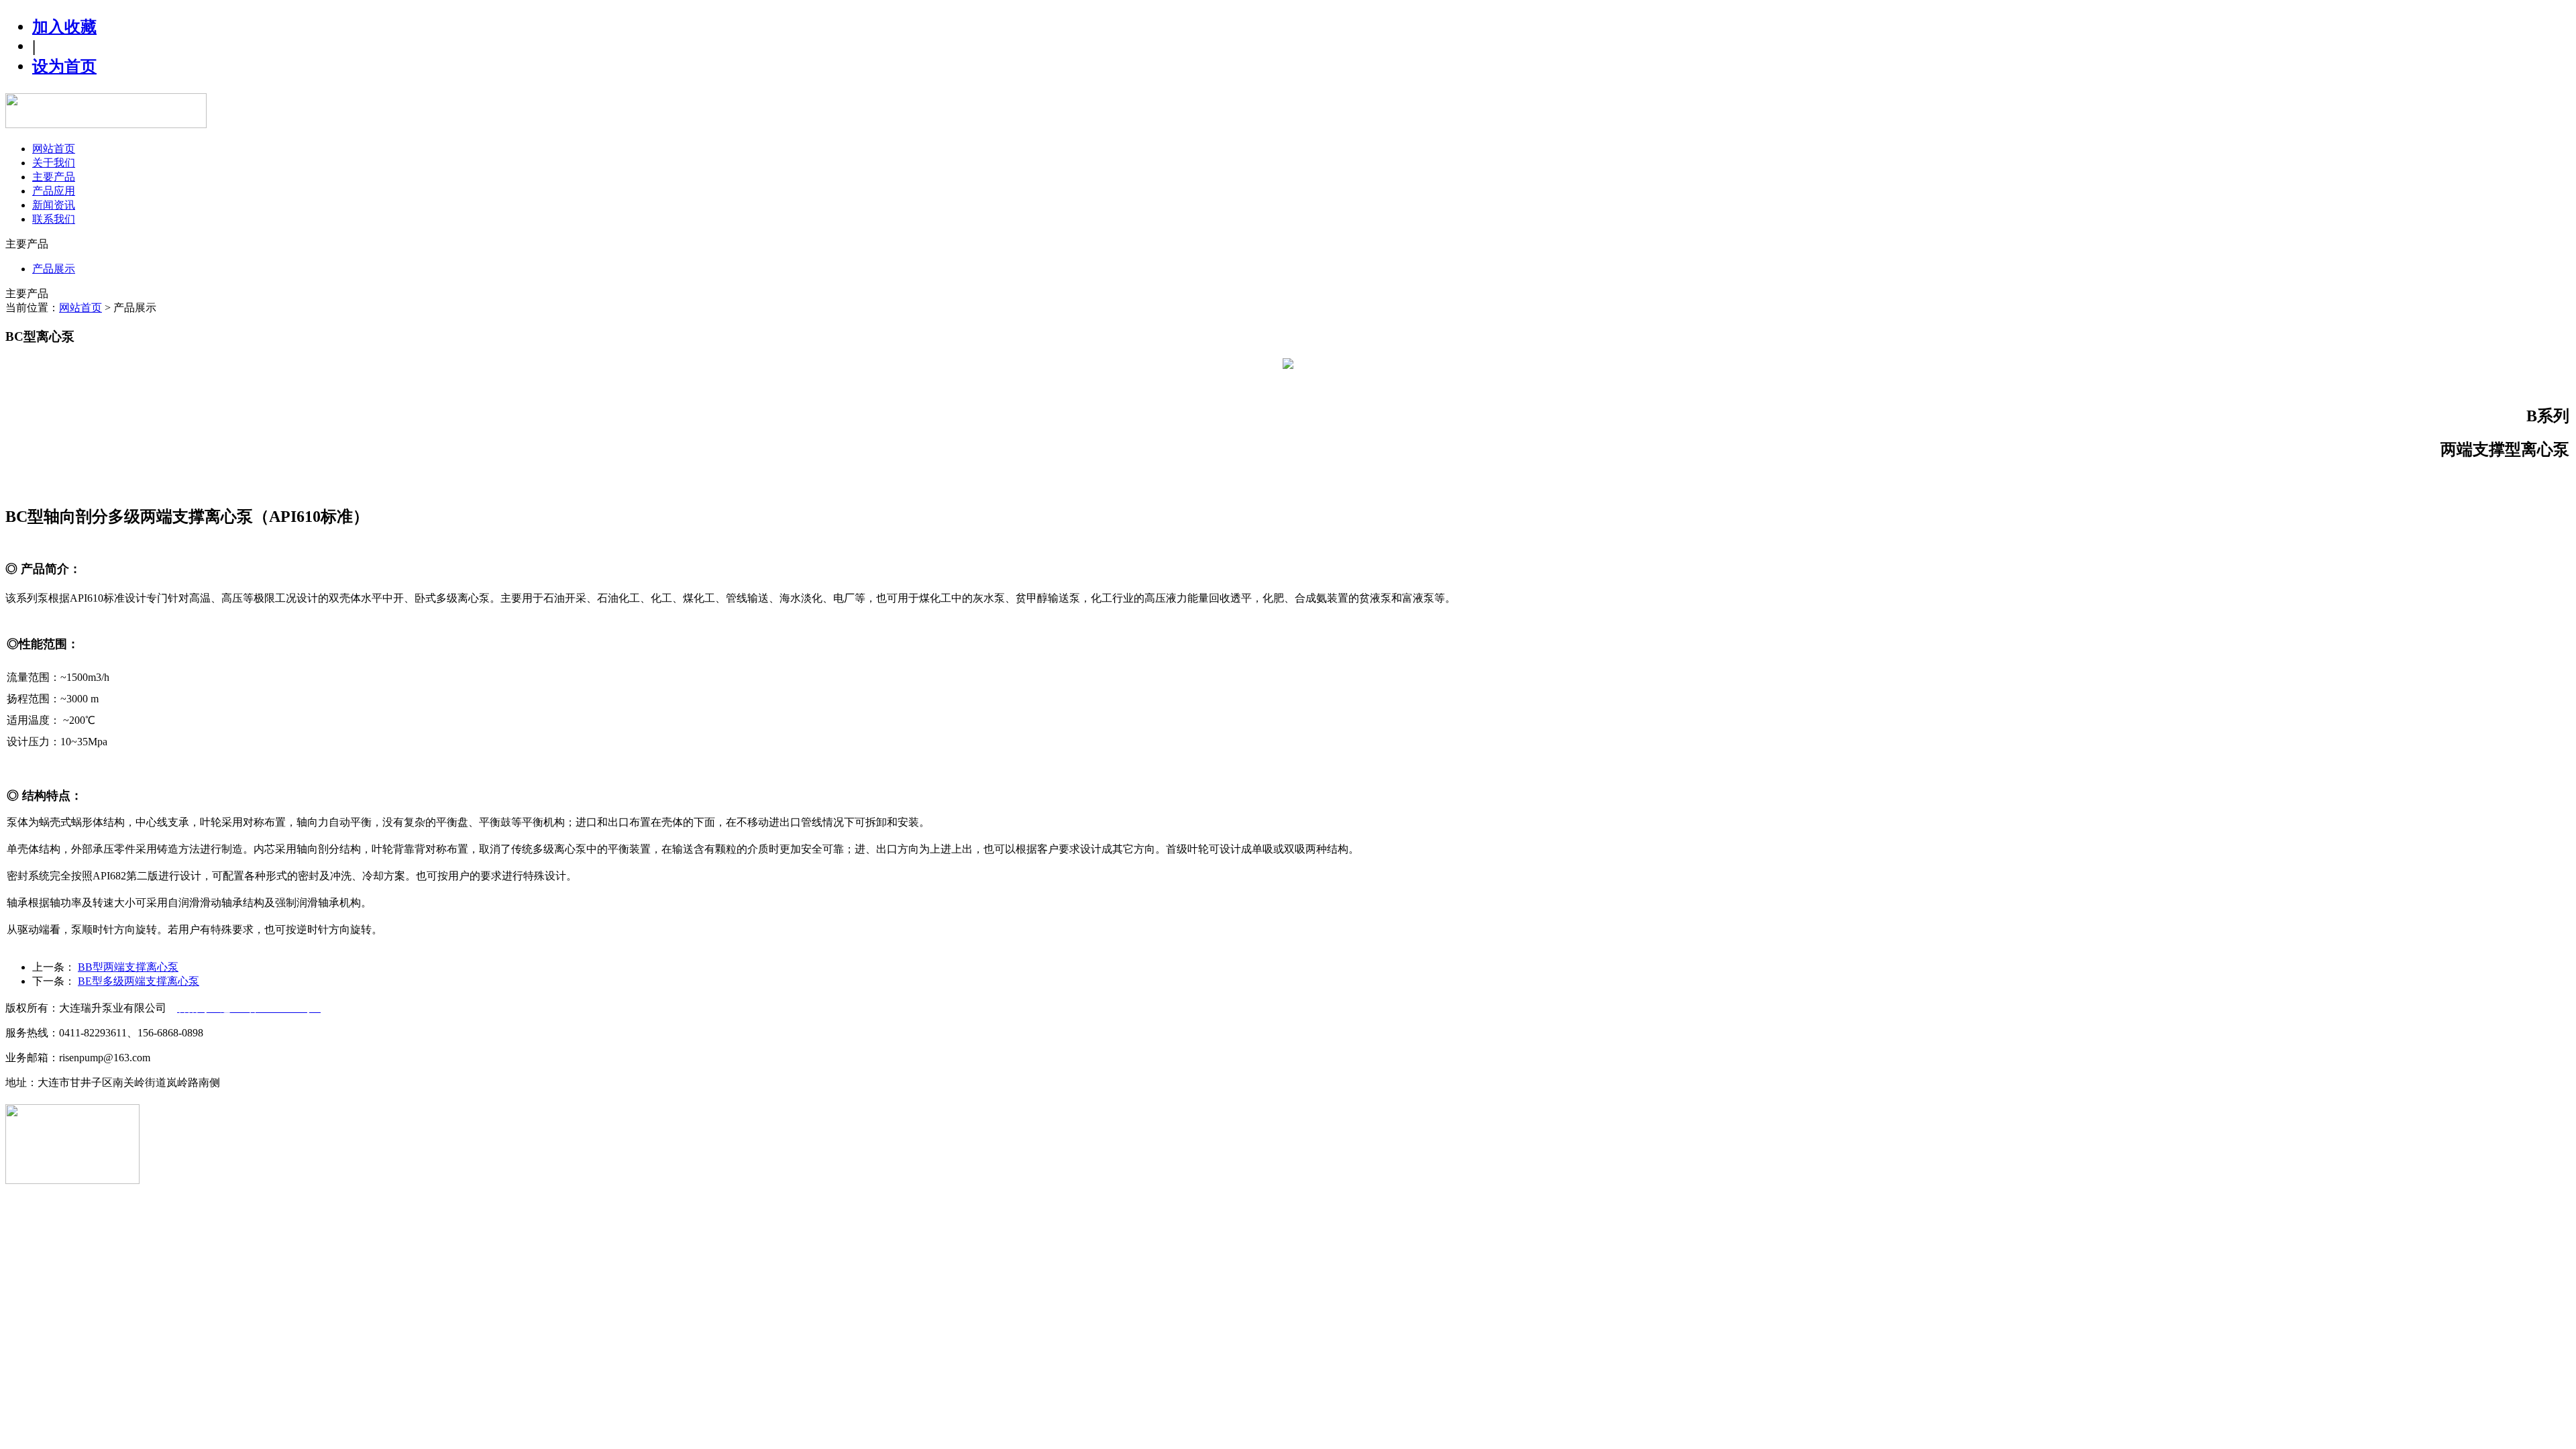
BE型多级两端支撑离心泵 (139, 981)
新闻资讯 (54, 205)
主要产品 (54, 177)
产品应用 (54, 191)
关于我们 (54, 163)
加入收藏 (64, 27)
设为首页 (64, 66)
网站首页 (54, 149)
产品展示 (54, 269)
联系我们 (54, 219)
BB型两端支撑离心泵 (128, 967)
